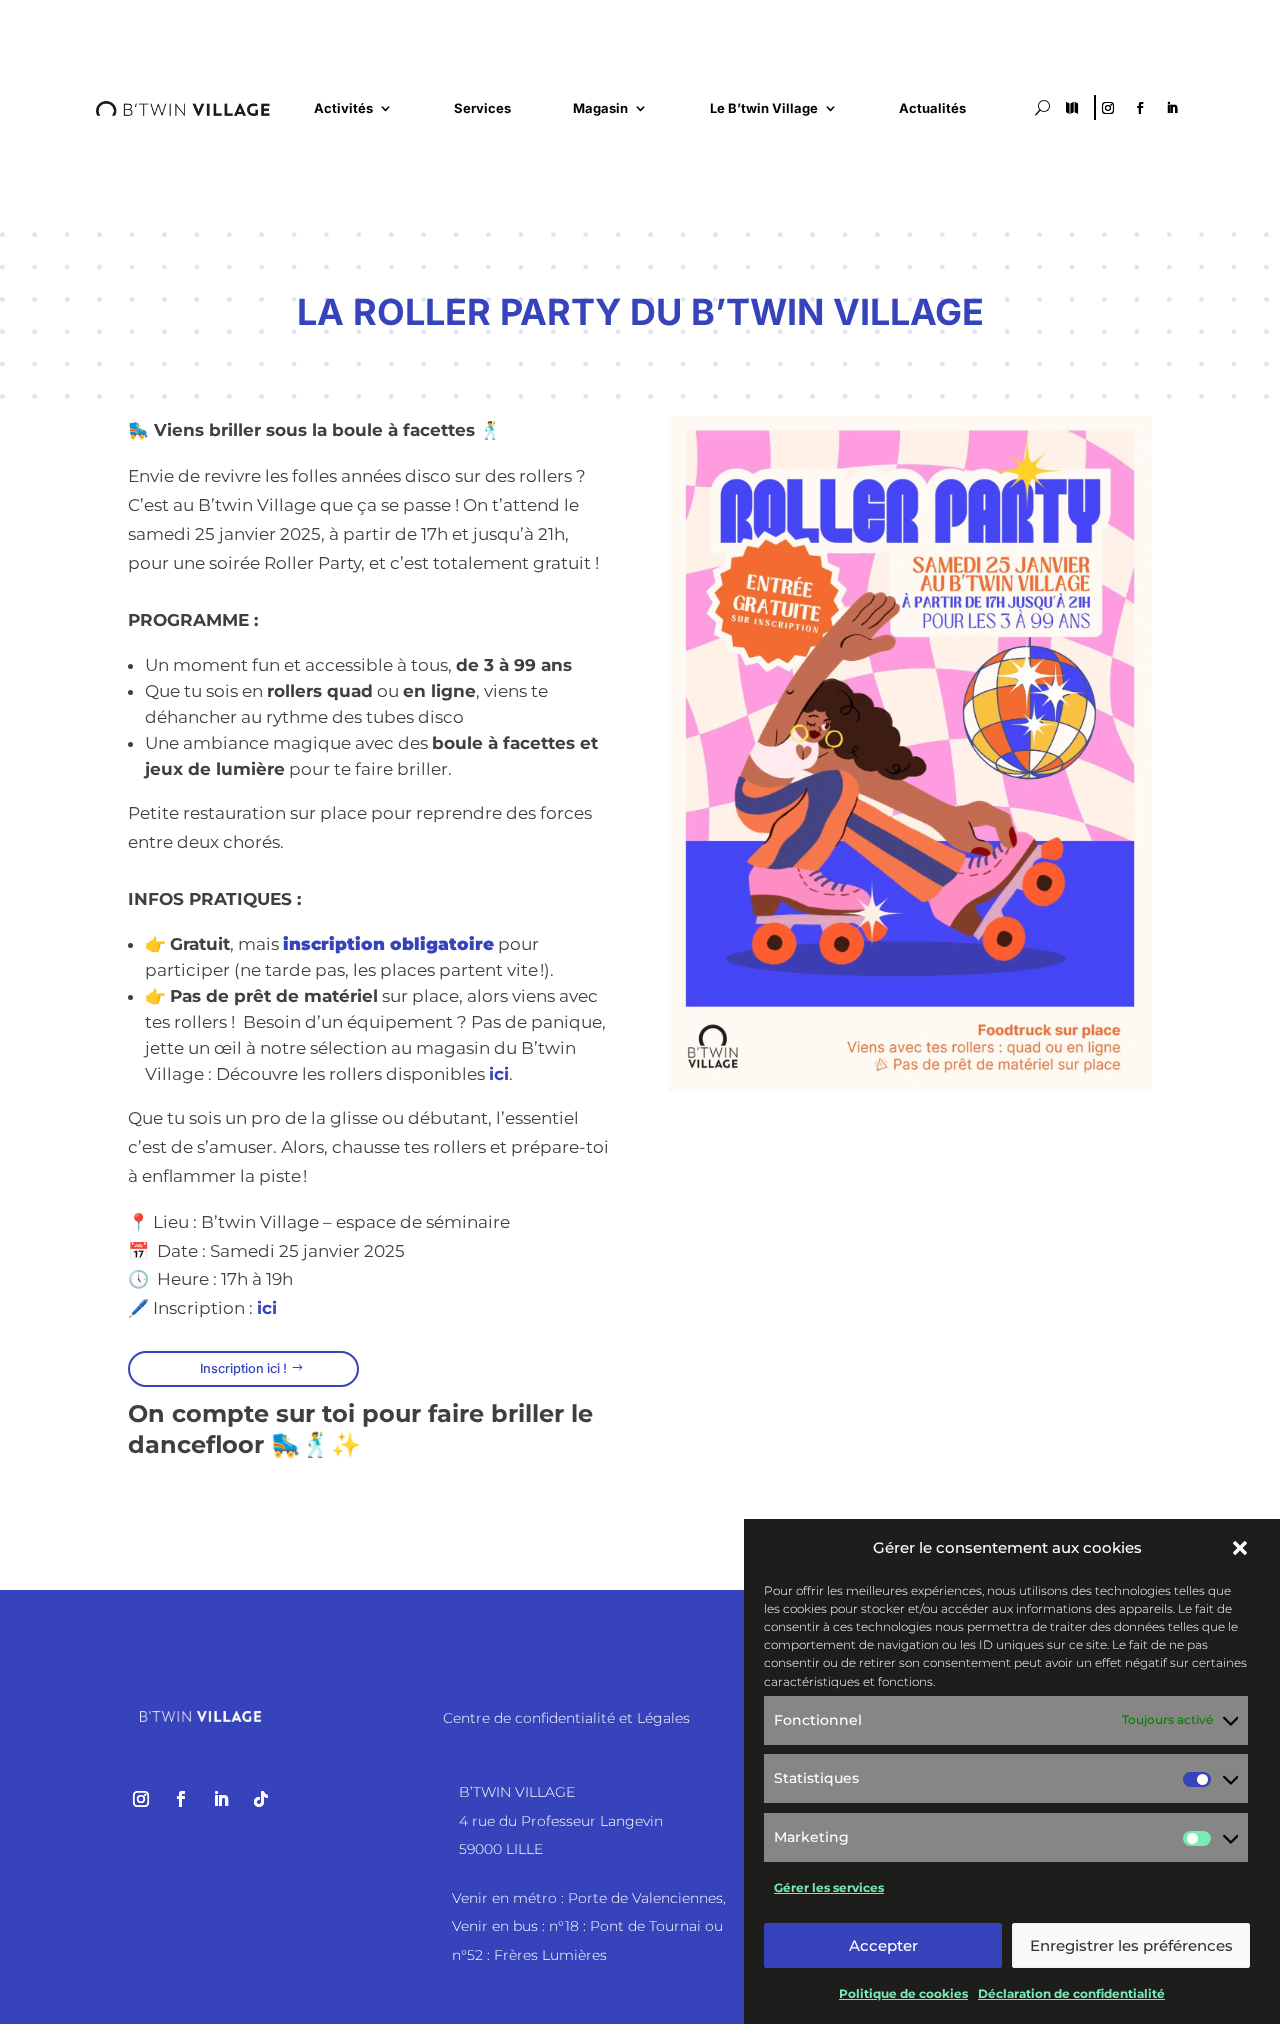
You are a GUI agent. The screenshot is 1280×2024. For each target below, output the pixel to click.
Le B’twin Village (764, 108)
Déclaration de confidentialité (1071, 1993)
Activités (343, 108)
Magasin (600, 108)
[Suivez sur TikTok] (261, 1799)
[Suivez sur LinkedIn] (1172, 108)
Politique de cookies (903, 1993)
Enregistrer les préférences (1131, 1945)
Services (482, 108)
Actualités (932, 108)
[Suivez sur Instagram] (1108, 108)
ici (499, 1074)
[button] (1240, 1548)
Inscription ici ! (243, 1368)
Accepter (883, 1945)
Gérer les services (829, 1887)
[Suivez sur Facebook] (1140, 108)
